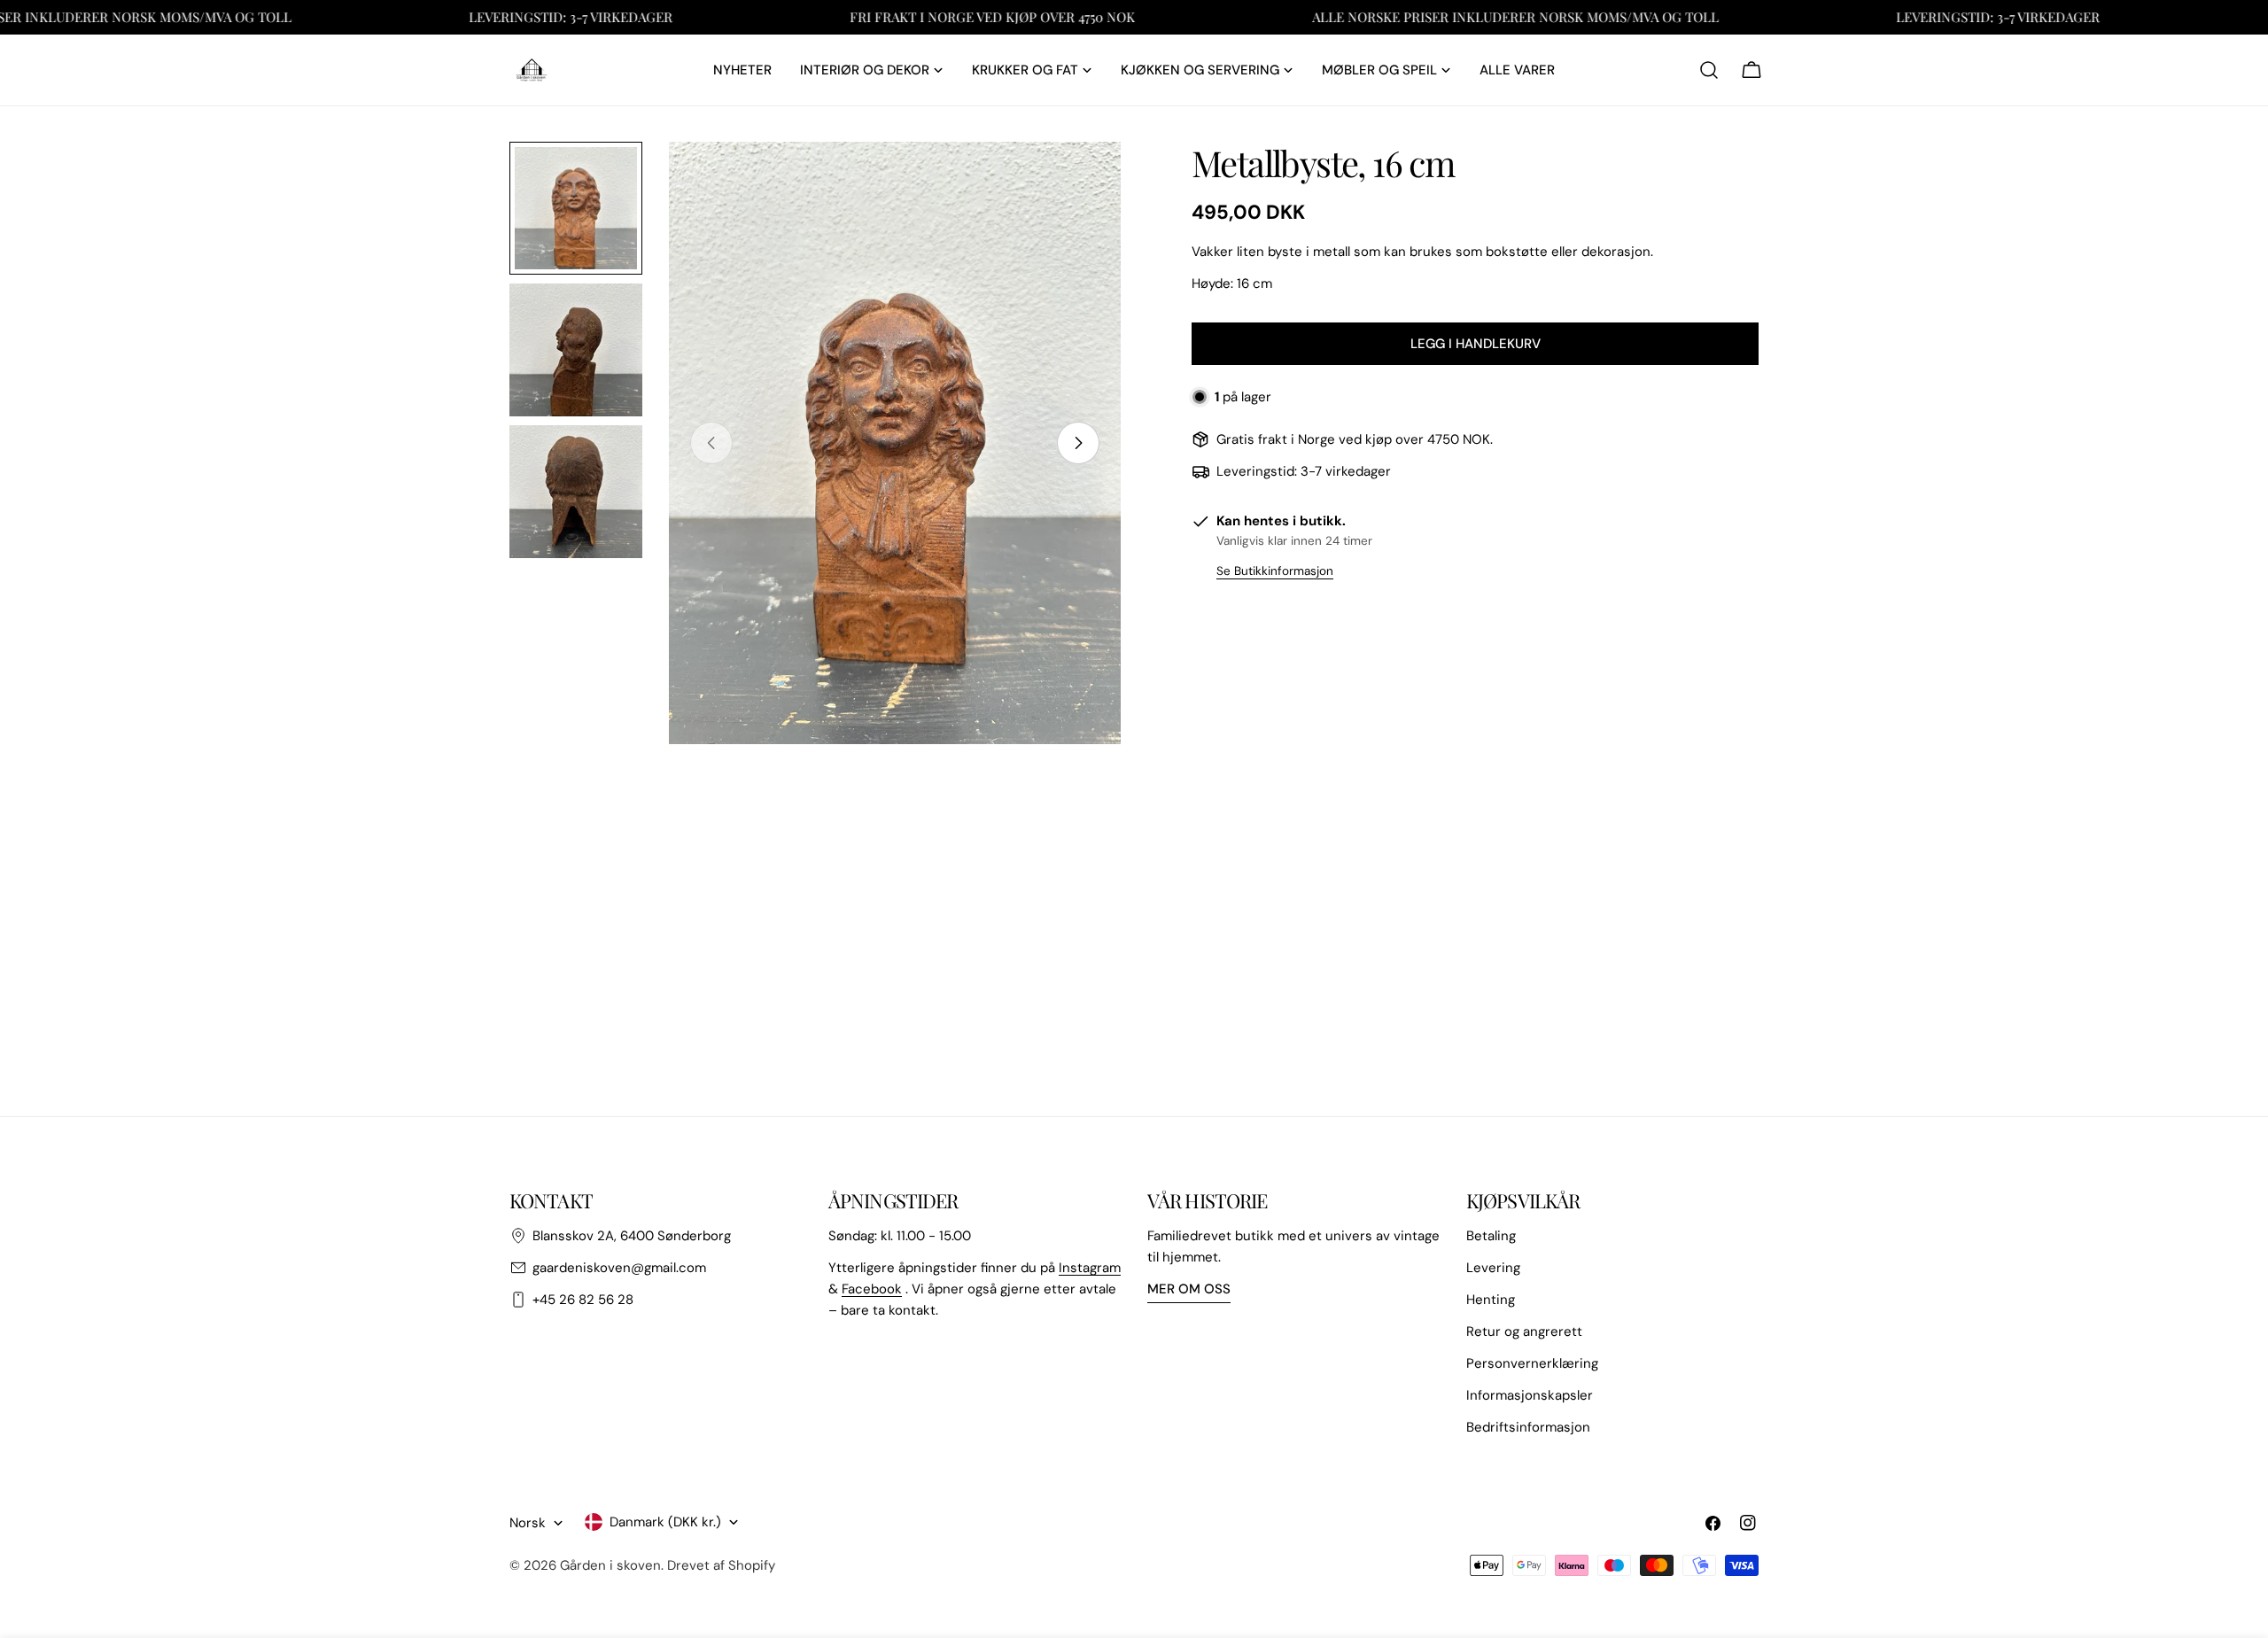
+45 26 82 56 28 (583, 1300)
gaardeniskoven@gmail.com (619, 1268)
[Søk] (1709, 70)
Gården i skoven (610, 1565)
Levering (1493, 1268)
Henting (1491, 1300)
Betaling (1491, 1236)
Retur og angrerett (1524, 1331)
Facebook (872, 1289)
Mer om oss (1189, 1289)
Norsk (528, 1523)
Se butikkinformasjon (1275, 571)
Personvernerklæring (1532, 1363)
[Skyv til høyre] (1078, 443)
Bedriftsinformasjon (1528, 1427)
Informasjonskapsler (1530, 1395)
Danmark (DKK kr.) (665, 1522)
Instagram (1090, 1268)
